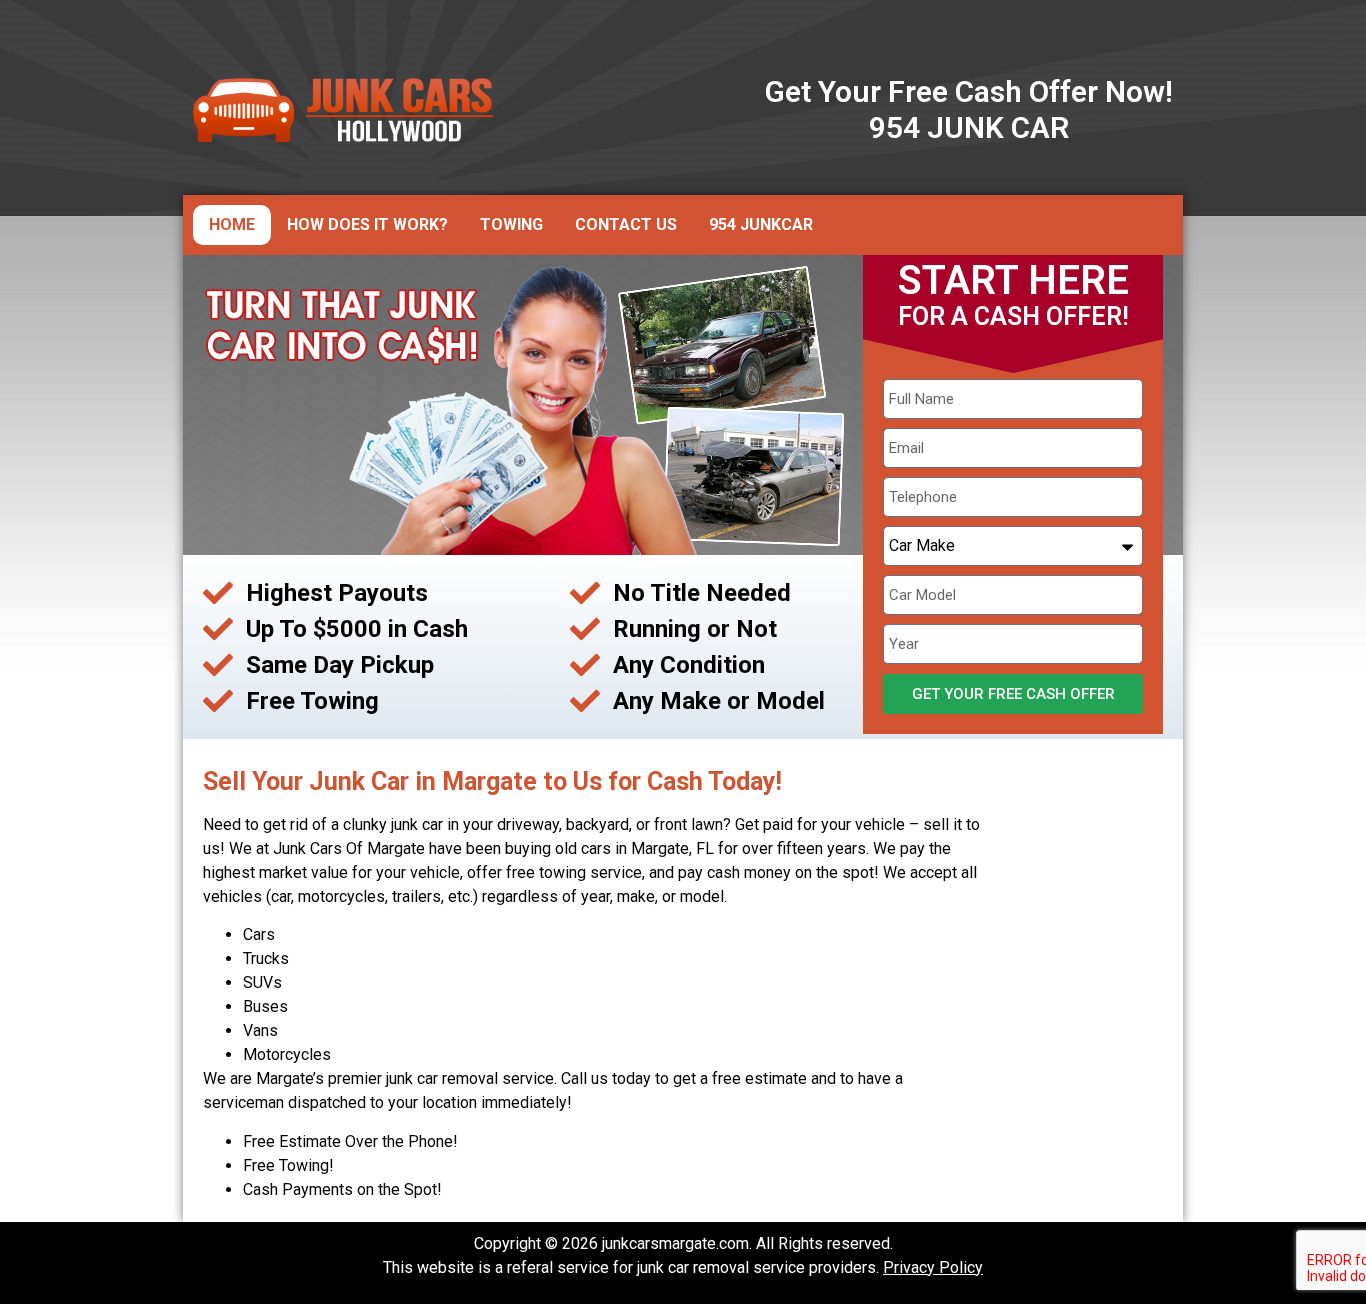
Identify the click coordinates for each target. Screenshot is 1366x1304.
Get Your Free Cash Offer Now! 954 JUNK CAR (969, 109)
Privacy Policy (933, 1267)
